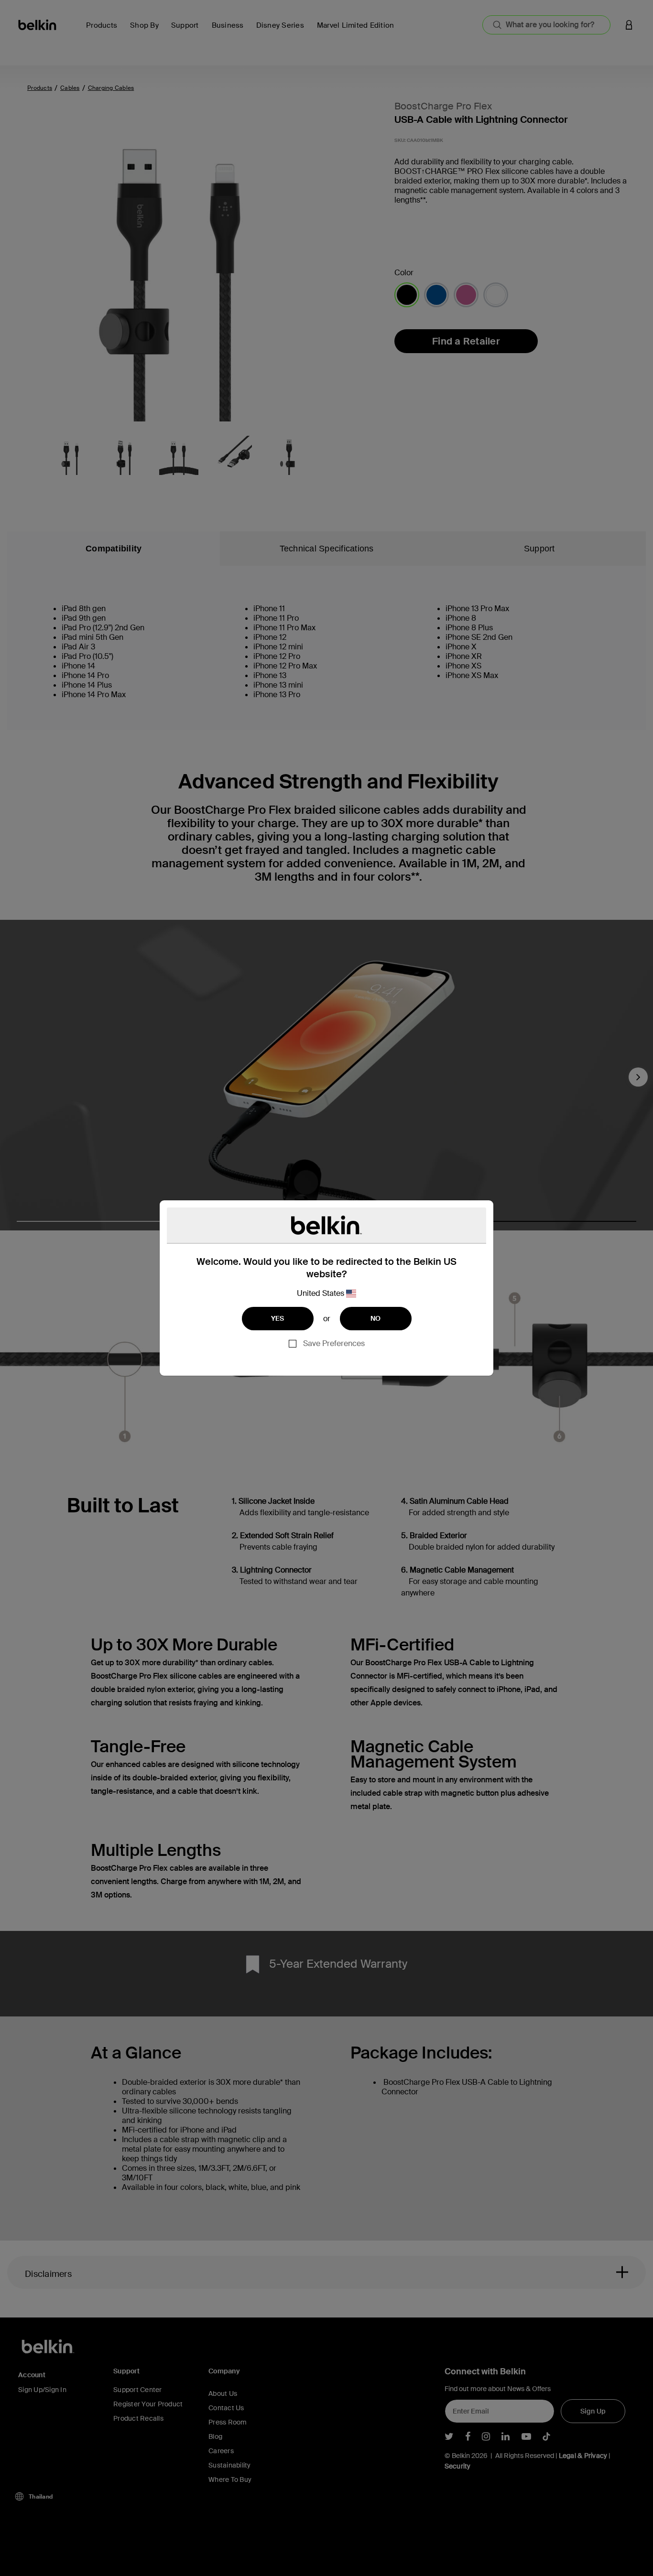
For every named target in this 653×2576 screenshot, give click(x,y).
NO (376, 1318)
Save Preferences (334, 1343)
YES (278, 1318)
